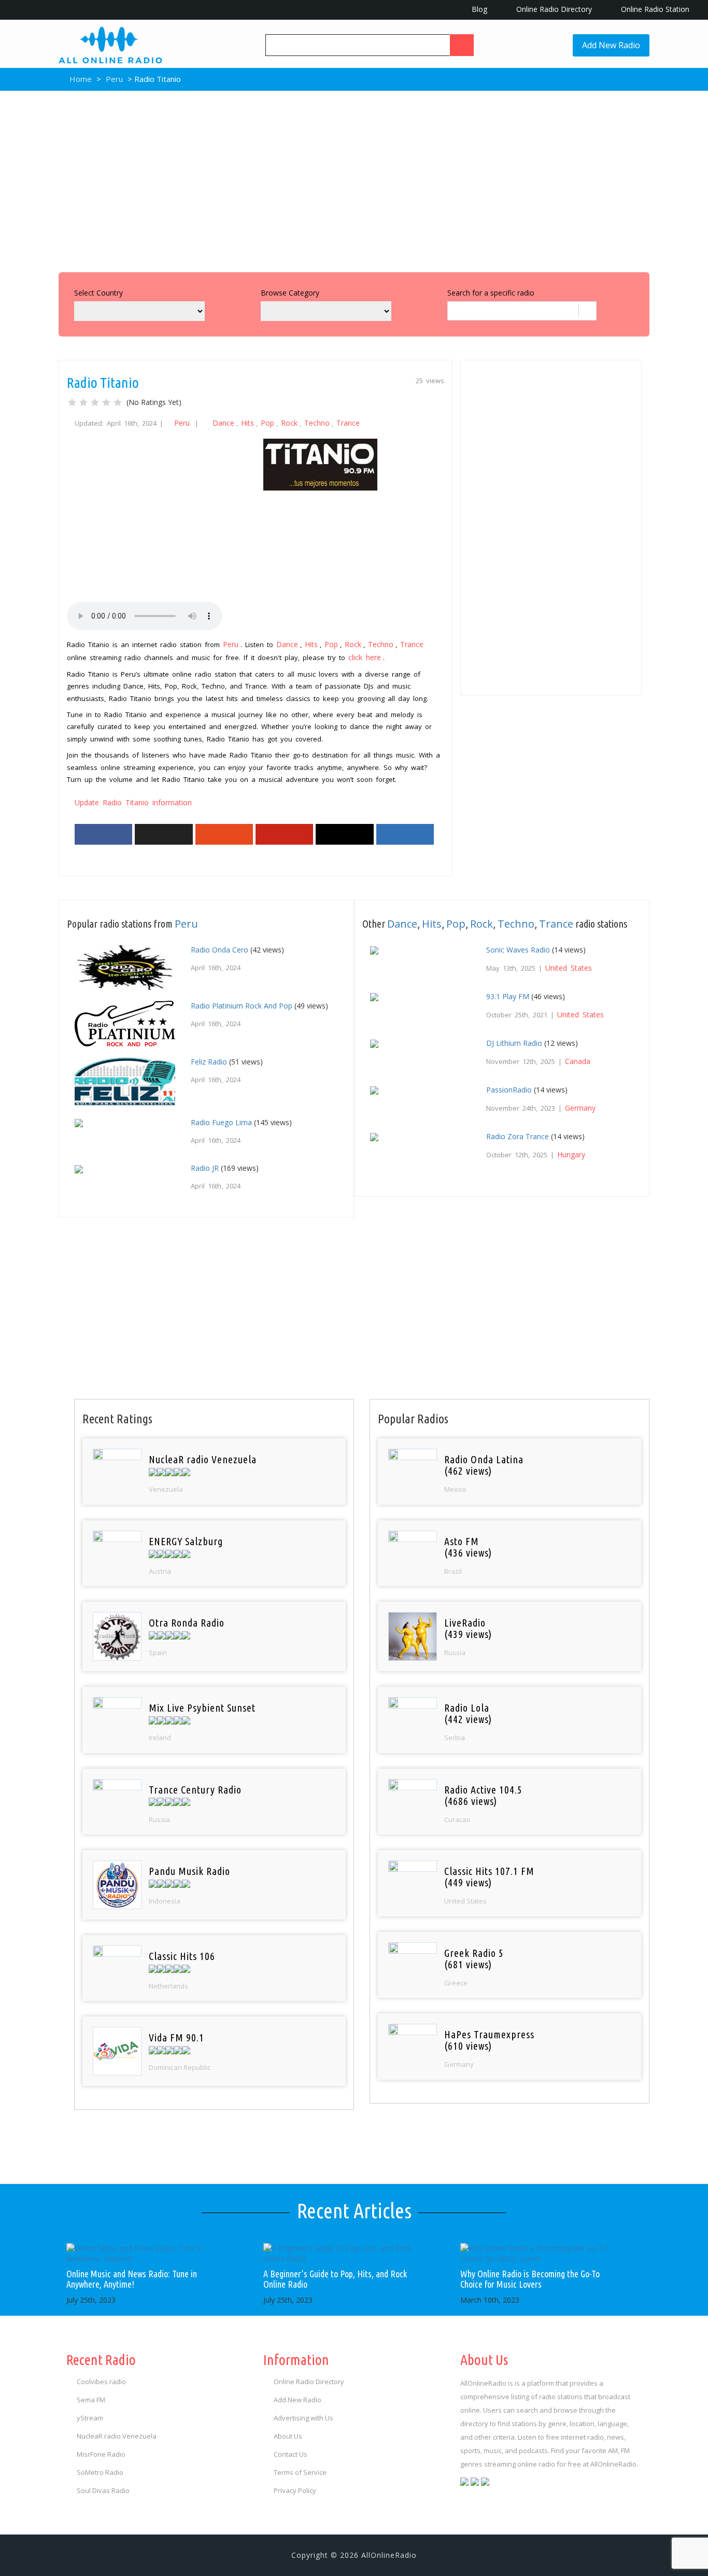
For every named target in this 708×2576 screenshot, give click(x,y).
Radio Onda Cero (220, 950)
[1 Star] (72, 402)
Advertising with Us (303, 2418)
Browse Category (290, 293)
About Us (288, 2436)
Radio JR (205, 1168)
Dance (223, 423)
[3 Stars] (95, 402)
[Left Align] (462, 45)
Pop (267, 423)
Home (80, 79)
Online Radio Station (654, 9)
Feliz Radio (209, 1062)
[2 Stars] (83, 402)
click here (365, 657)
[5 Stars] (118, 402)
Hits (247, 423)
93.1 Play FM (508, 996)
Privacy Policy (295, 2490)
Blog (478, 9)
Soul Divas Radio (103, 2490)
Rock (289, 423)
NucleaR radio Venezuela (117, 2436)
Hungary (571, 1154)
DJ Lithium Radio (514, 1043)
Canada (578, 1061)
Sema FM (91, 2400)
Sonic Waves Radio (518, 950)
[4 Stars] (106, 402)
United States (569, 968)
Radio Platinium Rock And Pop (242, 1006)
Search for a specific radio (491, 293)
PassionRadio (509, 1090)
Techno (317, 423)
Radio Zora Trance (518, 1136)
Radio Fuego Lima (221, 1122)
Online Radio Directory (553, 9)
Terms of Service (300, 2472)
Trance (348, 423)
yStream (90, 2418)
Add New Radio (611, 45)
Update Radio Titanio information (133, 802)
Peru (114, 79)
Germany (580, 1108)
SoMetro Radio (100, 2472)
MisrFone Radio (101, 2454)
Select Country (98, 293)
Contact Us (291, 2454)
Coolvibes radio (101, 2382)
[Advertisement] (354, 179)
